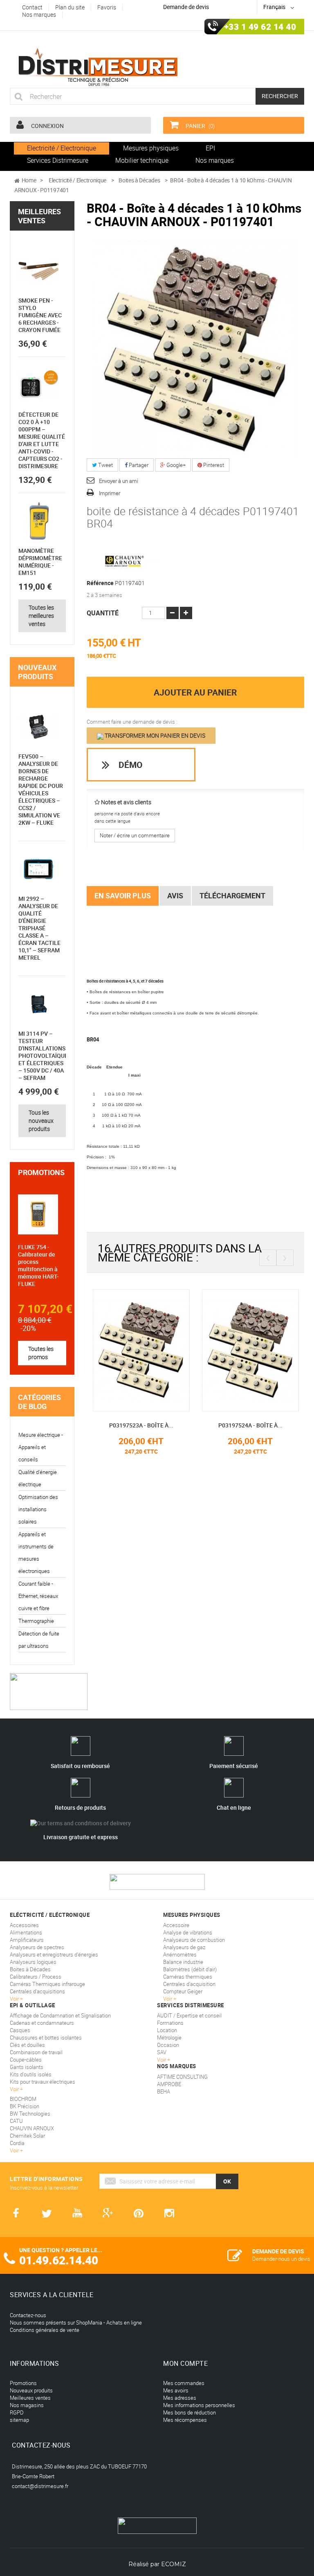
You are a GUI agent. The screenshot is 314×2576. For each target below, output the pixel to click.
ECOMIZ (174, 2564)
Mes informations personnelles (199, 2405)
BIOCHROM (23, 2099)
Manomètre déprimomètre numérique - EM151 (40, 562)
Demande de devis (186, 7)
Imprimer (110, 493)
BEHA (164, 2091)
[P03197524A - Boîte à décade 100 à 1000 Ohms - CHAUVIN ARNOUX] (205, 1350)
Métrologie (169, 2037)
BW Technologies (30, 2114)
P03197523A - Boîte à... (96, 1425)
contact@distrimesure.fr (40, 2486)
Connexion (47, 126)
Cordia (17, 2143)
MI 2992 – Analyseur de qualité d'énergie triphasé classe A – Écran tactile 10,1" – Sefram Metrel (39, 928)
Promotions (41, 1172)
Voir (162, 2060)
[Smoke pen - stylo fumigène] (38, 271)
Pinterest (213, 465)
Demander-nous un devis (281, 2259)
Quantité (103, 613)
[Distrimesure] (98, 67)
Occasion (168, 2045)
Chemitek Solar (27, 2136)
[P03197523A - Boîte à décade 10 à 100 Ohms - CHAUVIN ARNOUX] (96, 1350)
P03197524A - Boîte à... (205, 1425)
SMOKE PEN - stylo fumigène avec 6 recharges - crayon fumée (40, 315)
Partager (138, 465)
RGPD (17, 2412)
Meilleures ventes (39, 216)
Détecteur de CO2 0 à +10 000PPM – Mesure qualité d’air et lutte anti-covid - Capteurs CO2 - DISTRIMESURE (42, 440)
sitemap (19, 2420)
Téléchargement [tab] (232, 895)
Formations (170, 2023)
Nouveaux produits (37, 672)
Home (29, 180)
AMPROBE (169, 2084)
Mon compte (185, 2363)
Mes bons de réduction (190, 2412)
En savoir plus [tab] (123, 895)
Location (167, 2030)
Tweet (105, 465)
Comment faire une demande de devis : (132, 722)
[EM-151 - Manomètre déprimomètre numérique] (38, 521)
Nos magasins (27, 2405)
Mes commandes (184, 2383)
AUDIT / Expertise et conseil (189, 2015)
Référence (100, 583)
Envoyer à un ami (119, 481)
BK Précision (25, 2106)
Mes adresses (180, 2398)
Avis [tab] (175, 895)
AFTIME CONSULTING (182, 2077)
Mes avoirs (176, 2390)
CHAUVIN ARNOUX (32, 2128)
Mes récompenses (185, 2420)
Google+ (175, 465)
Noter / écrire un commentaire (135, 835)
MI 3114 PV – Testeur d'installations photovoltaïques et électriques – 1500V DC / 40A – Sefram (45, 1056)
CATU (16, 2121)
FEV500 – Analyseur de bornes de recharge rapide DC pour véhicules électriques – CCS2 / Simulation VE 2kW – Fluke (41, 789)
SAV (162, 2052)
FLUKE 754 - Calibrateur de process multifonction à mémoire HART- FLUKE (38, 1265)
